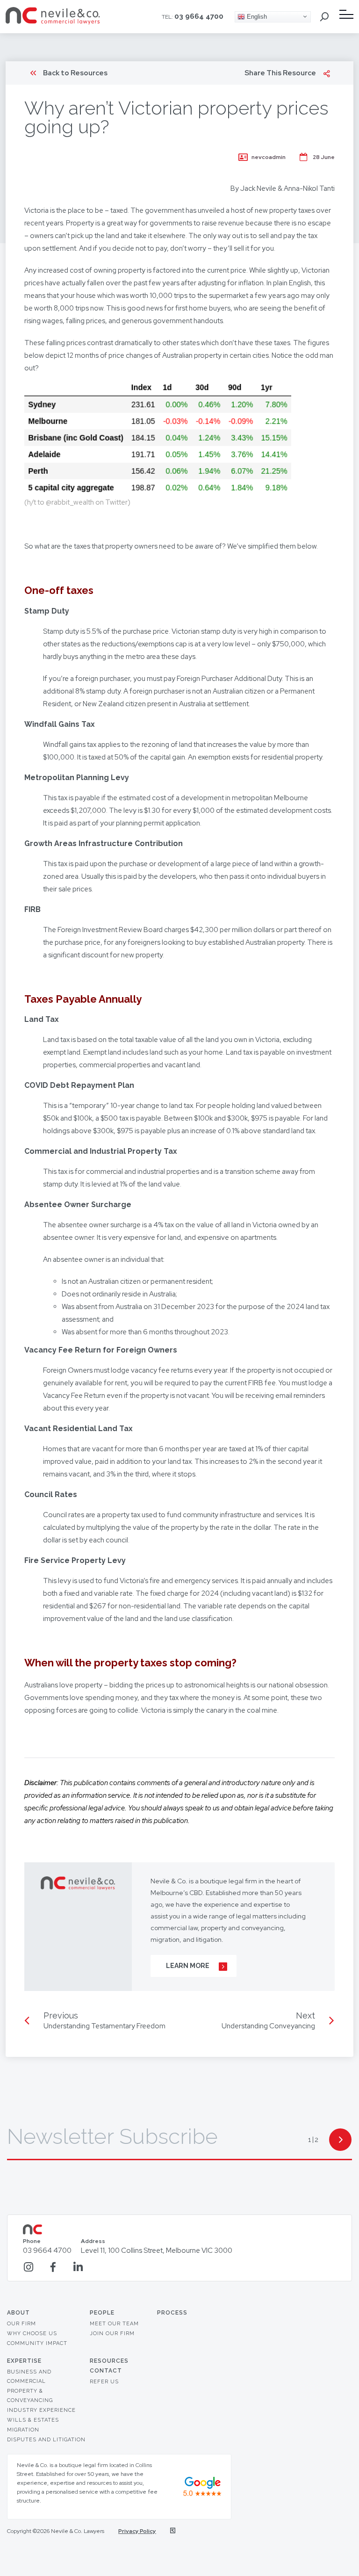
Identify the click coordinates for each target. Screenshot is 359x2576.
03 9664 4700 (199, 16)
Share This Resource (280, 73)
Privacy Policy (137, 2531)
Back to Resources (75, 73)
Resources (109, 2361)
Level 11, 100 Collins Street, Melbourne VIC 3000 (157, 2247)
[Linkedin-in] (78, 2267)
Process (172, 2313)
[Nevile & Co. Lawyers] (53, 22)
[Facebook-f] (53, 2267)
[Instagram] (28, 2267)
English (256, 16)
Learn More (188, 1966)
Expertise (24, 2361)
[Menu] (346, 14)
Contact (106, 2371)
